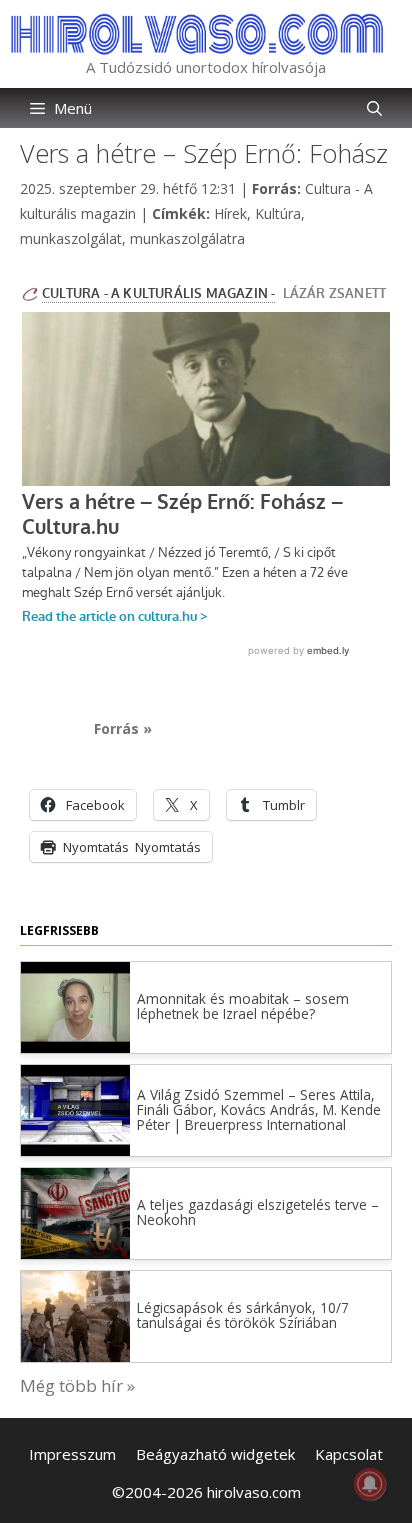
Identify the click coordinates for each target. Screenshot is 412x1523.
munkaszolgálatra (187, 238)
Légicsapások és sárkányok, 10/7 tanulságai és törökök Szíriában (243, 1315)
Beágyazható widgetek (215, 1454)
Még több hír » (77, 1385)
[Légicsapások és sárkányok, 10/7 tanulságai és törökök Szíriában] (75, 1355)
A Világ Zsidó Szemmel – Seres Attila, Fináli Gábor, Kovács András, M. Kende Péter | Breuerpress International (259, 1109)
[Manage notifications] (370, 1484)
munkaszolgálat (71, 238)
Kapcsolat (349, 1454)
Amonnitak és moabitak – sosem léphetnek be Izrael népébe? (243, 1006)
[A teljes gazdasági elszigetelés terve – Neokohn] (75, 1252)
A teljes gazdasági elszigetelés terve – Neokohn (258, 1212)
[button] (374, 108)
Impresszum (72, 1454)
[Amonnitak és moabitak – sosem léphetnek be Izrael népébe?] (75, 1046)
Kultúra (278, 213)
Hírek (230, 213)
